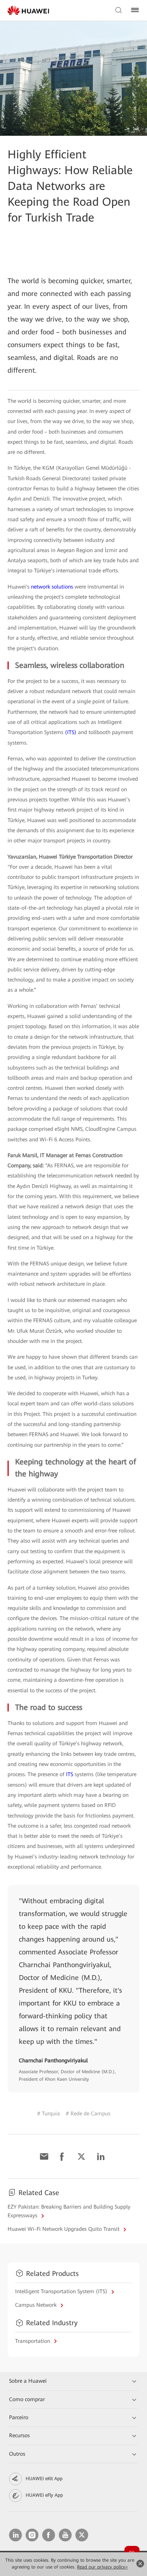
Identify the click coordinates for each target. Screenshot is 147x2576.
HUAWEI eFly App (44, 2495)
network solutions (52, 587)
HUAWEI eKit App (44, 2479)
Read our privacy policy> (102, 2567)
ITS (70, 1774)
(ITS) (71, 732)
